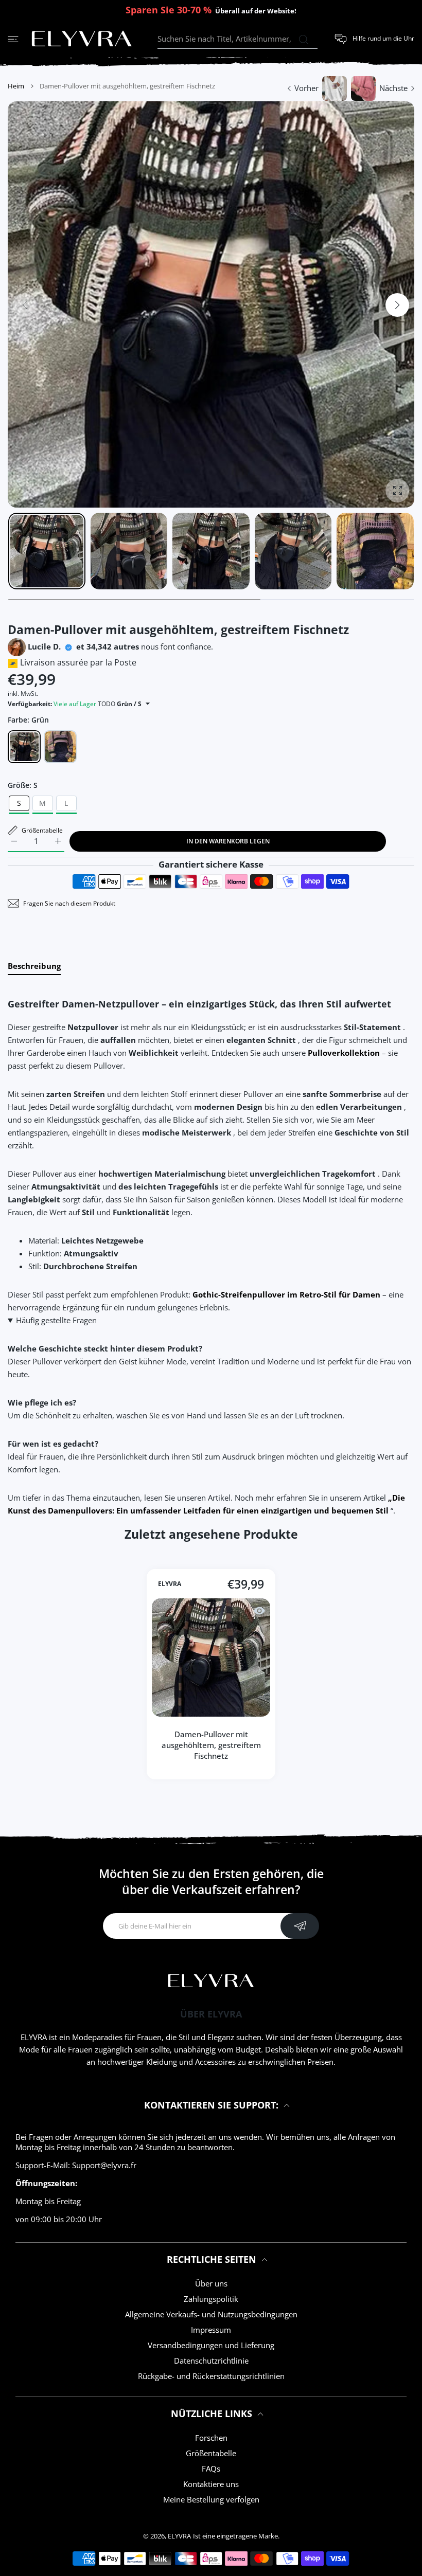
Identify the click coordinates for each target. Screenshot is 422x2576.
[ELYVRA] (82, 39)
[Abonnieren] (300, 1926)
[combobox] (238, 39)
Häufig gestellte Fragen (56, 1320)
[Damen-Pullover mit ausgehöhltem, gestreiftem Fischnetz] (211, 1658)
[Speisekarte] (13, 39)
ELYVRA (170, 1584)
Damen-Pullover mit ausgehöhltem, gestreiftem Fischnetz (211, 1745)
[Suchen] (303, 40)
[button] (397, 305)
